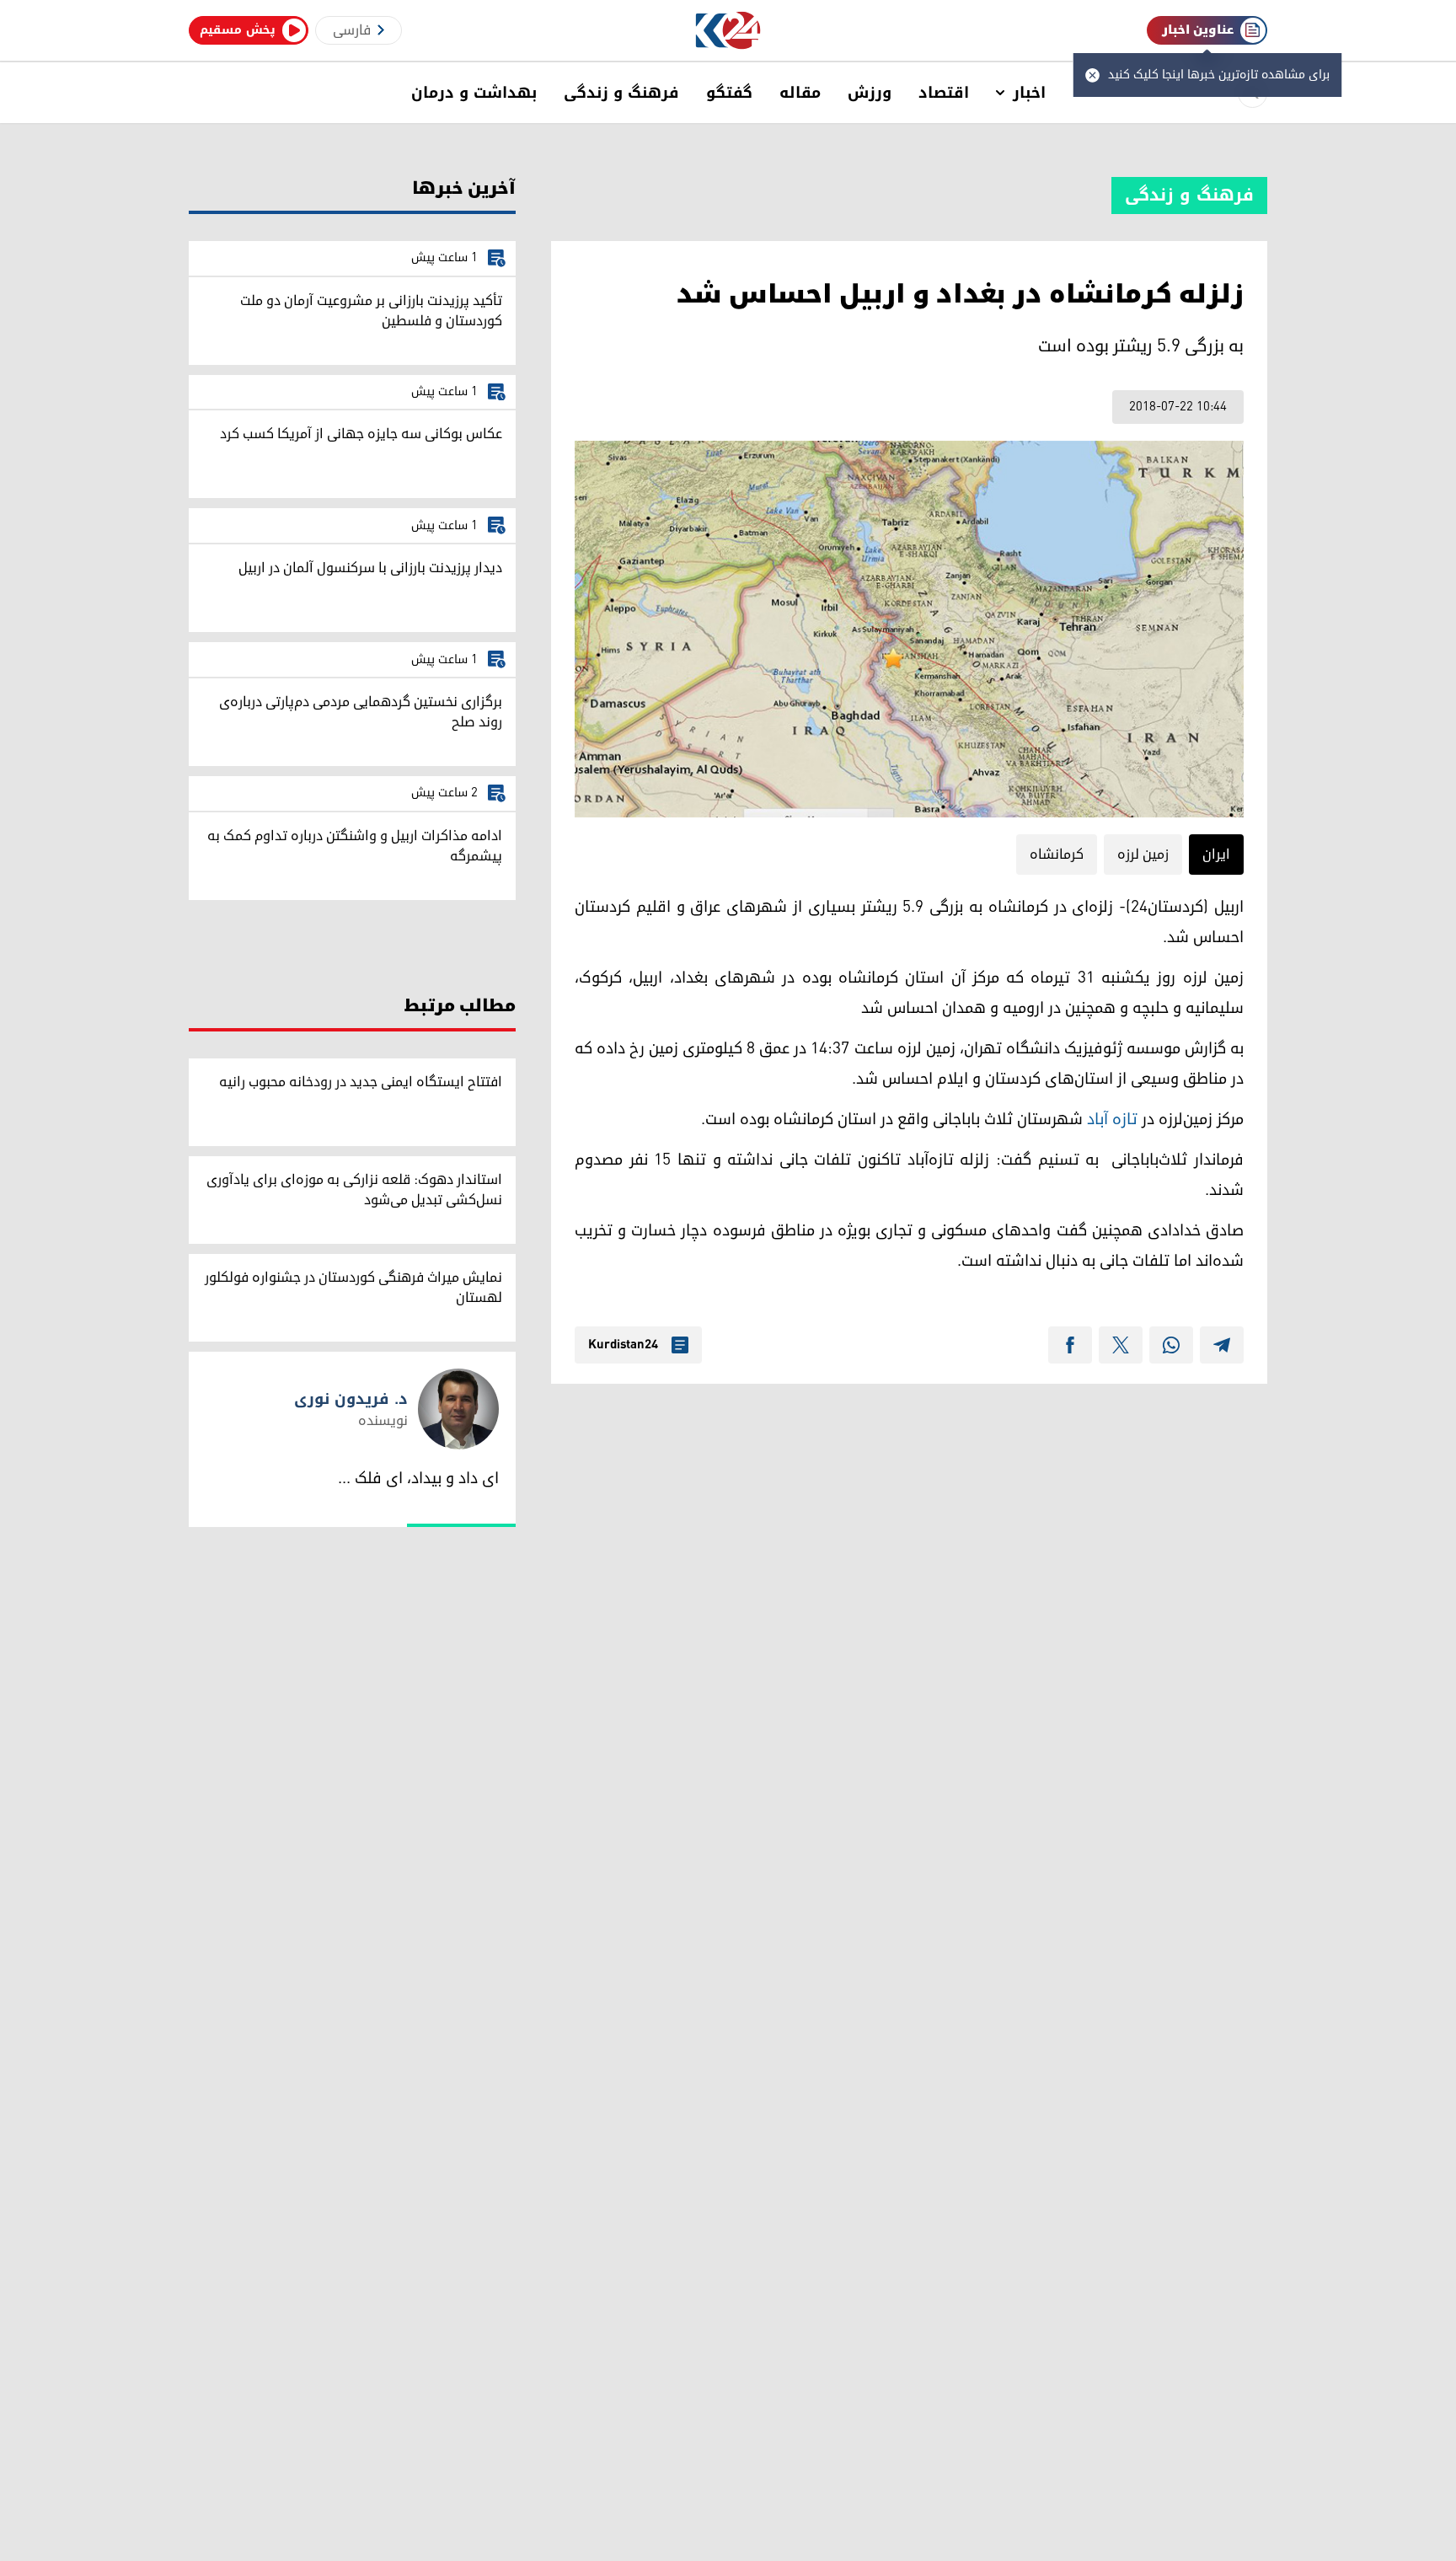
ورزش (870, 93)
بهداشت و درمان (474, 93)
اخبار (1029, 93)
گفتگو (729, 93)
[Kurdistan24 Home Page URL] (728, 31)
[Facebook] (1070, 1345)
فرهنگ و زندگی (621, 93)
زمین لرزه (1143, 855)
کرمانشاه (1057, 855)
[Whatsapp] (1171, 1345)
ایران (1216, 855)
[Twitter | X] (1121, 1345)
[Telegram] (1222, 1345)
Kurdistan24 (623, 1345)
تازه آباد (1112, 1119)
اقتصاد (944, 93)
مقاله (800, 93)
